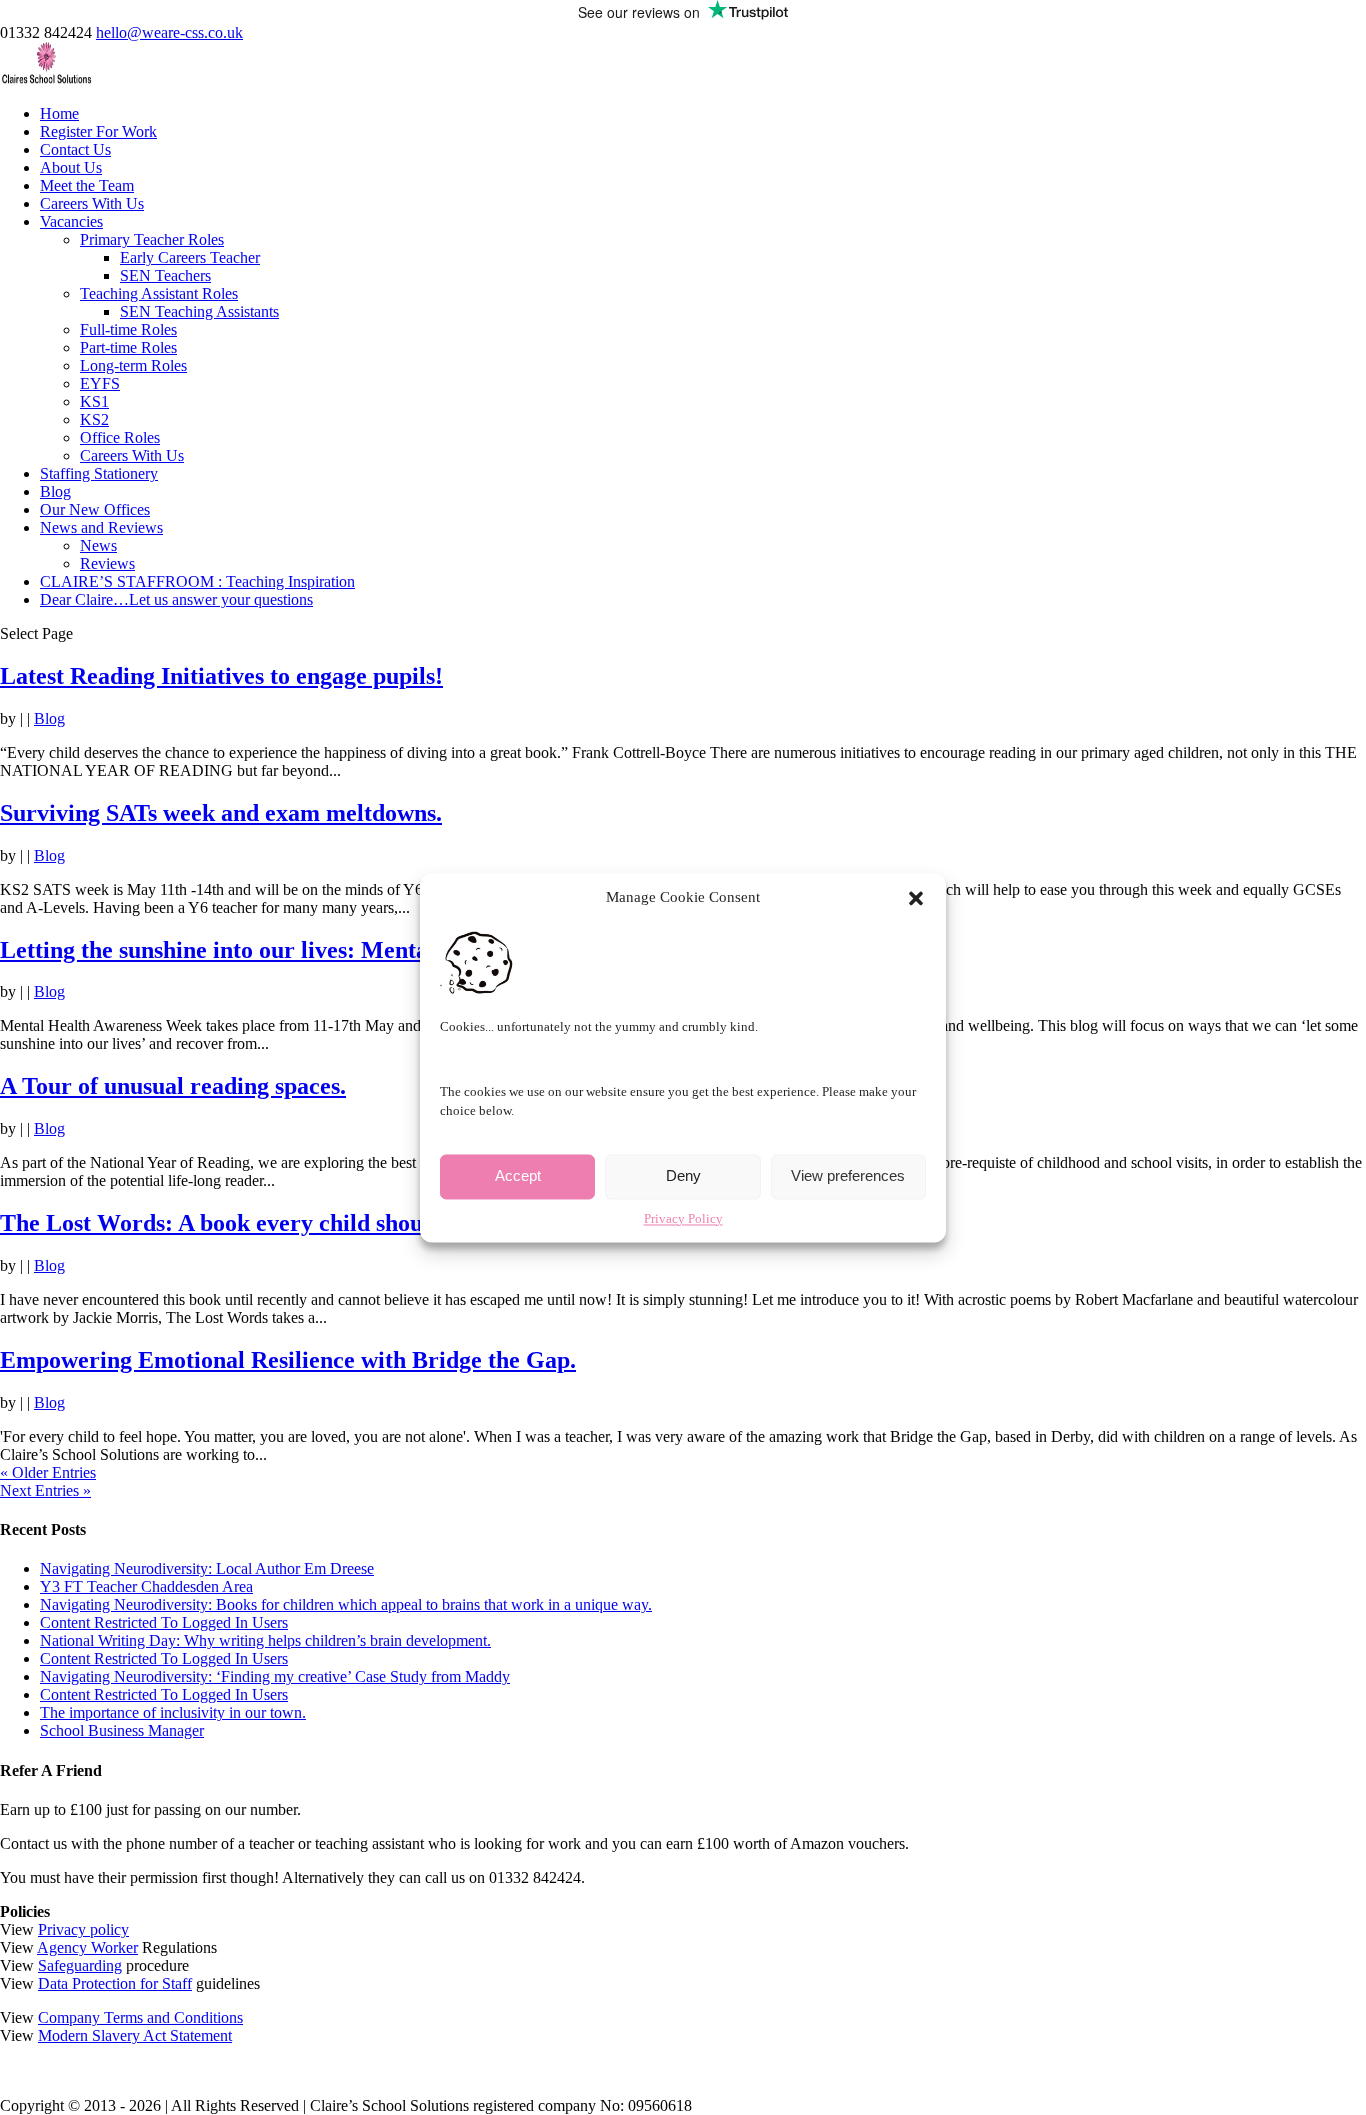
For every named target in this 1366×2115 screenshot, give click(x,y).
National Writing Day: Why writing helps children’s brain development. (265, 1640)
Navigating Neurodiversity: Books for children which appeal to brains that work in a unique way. (346, 1604)
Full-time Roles (128, 329)
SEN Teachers (165, 275)
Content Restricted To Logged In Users (164, 1622)
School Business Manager (122, 1730)
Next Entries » (45, 1490)
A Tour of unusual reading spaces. (173, 1086)
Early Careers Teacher (190, 257)
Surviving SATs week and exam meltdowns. (221, 813)
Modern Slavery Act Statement (135, 2035)
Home (59, 113)
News (98, 545)
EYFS (100, 383)
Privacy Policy (683, 1218)
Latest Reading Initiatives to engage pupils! (221, 676)
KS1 (94, 401)
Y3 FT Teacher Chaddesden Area (146, 1586)
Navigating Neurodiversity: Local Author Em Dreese (207, 1568)
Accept (518, 1176)
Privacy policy (83, 1929)
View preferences (848, 1176)
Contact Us (75, 149)
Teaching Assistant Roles (159, 293)
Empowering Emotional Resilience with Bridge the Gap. (288, 1360)
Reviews (107, 563)
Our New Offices (95, 509)
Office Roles (120, 437)
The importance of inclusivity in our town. (173, 1712)
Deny (683, 1176)
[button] (916, 898)
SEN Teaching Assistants (199, 311)
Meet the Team (87, 185)
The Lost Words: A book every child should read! (252, 1223)
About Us (71, 167)
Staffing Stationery (99, 473)
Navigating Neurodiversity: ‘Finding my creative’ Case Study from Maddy (275, 1676)
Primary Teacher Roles (152, 239)
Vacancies (71, 221)
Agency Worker (87, 1947)
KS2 (94, 419)
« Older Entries (48, 1472)
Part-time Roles (128, 347)
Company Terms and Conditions (140, 2017)
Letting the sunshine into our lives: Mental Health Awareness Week (344, 950)
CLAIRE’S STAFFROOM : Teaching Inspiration (197, 581)
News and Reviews (101, 527)
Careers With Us (92, 203)
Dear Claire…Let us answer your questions (176, 599)
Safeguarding (80, 1965)
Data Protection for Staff (115, 1983)
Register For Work (98, 131)
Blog (55, 491)
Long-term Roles (133, 365)
